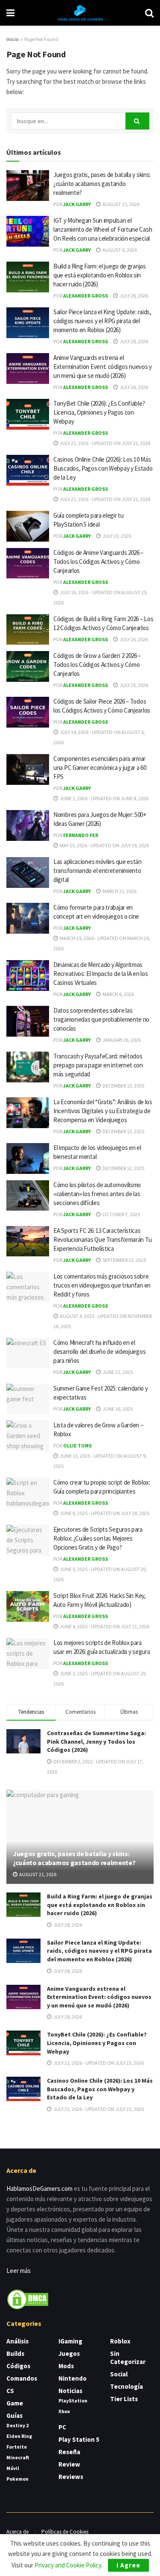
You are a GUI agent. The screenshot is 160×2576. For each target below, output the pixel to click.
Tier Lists (124, 2399)
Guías (15, 2415)
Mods (66, 2366)
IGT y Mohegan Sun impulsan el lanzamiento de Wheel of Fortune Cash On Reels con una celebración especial (103, 229)
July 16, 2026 (133, 639)
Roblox (120, 2341)
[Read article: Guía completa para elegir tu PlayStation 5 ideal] (28, 526)
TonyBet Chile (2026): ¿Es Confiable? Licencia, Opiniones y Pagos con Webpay (99, 412)
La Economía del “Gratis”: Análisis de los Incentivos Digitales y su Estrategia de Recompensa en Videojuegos (103, 1111)
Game (15, 2403)
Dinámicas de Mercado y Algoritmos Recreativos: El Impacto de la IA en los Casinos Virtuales (100, 974)
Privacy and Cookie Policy (68, 2565)
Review (69, 2464)
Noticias (70, 2391)
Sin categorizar (128, 2358)
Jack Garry (77, 204)
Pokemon (17, 2479)
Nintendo (73, 2378)
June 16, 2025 (117, 1409)
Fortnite (17, 2447)
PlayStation (73, 2401)
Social (119, 2374)
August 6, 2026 (119, 250)
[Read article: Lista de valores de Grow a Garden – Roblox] (28, 1436)
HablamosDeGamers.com (39, 2188)
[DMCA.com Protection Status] (28, 2299)
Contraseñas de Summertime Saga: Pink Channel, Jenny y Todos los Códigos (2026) (96, 1741)
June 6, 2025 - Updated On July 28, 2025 (104, 1513)
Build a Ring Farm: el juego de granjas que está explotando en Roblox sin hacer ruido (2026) (100, 275)
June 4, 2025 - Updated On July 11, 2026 (104, 1626)
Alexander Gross (86, 296)
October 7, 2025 (121, 1214)
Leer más (19, 2271)
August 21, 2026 (121, 204)
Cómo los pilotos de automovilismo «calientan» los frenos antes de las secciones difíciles (97, 1194)
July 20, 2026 (116, 536)
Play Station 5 (79, 2439)
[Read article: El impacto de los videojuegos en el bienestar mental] (28, 1158)
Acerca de (17, 2532)
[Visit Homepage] (80, 13)
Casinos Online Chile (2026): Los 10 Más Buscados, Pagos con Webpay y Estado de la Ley (103, 468)
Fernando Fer (81, 835)
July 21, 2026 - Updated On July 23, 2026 (105, 443)
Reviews (71, 2477)
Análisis (17, 2341)
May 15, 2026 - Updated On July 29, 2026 (104, 845)
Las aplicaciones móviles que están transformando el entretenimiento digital (97, 871)
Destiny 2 (17, 2425)
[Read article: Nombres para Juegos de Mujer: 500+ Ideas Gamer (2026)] (28, 825)
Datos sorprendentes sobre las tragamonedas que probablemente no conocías (101, 1019)
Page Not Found (41, 39)
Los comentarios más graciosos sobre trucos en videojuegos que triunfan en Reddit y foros (102, 1285)
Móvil (13, 2468)
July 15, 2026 (133, 685)
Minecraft (18, 2457)
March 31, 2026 (119, 891)
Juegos (69, 2353)
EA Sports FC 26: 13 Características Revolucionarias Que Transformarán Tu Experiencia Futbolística (102, 1239)
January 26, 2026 (121, 1040)
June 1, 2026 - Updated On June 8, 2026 (104, 798)
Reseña (69, 2452)
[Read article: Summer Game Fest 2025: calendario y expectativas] (28, 1399)
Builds (15, 2353)
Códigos (18, 2366)
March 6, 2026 (118, 994)
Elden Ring (19, 2436)
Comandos (22, 2378)
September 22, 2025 (124, 1260)
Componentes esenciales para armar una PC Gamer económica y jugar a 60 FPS (100, 768)
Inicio (12, 39)
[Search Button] (149, 13)
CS (10, 2391)
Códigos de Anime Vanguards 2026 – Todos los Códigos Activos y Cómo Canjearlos (98, 561)
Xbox (64, 2411)
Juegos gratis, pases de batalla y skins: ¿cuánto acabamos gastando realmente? (102, 184)
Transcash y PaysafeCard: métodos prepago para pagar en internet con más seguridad (98, 1065)
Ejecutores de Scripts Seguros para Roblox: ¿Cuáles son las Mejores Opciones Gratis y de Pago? (98, 1538)
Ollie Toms (77, 1446)
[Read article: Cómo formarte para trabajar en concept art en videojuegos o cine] (28, 918)
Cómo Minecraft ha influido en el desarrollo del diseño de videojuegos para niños (99, 1351)
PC (62, 2427)
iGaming (70, 2341)
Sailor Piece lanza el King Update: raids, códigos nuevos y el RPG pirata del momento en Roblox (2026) (102, 321)
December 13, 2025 (123, 1086)
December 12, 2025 (123, 1168)
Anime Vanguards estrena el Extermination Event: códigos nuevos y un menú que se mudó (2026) (103, 367)
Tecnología (127, 2386)
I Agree (128, 2565)
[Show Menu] (10, 13)
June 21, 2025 (117, 1372)
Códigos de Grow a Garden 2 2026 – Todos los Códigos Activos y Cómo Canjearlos (97, 665)
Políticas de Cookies (65, 2532)
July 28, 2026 (133, 296)
